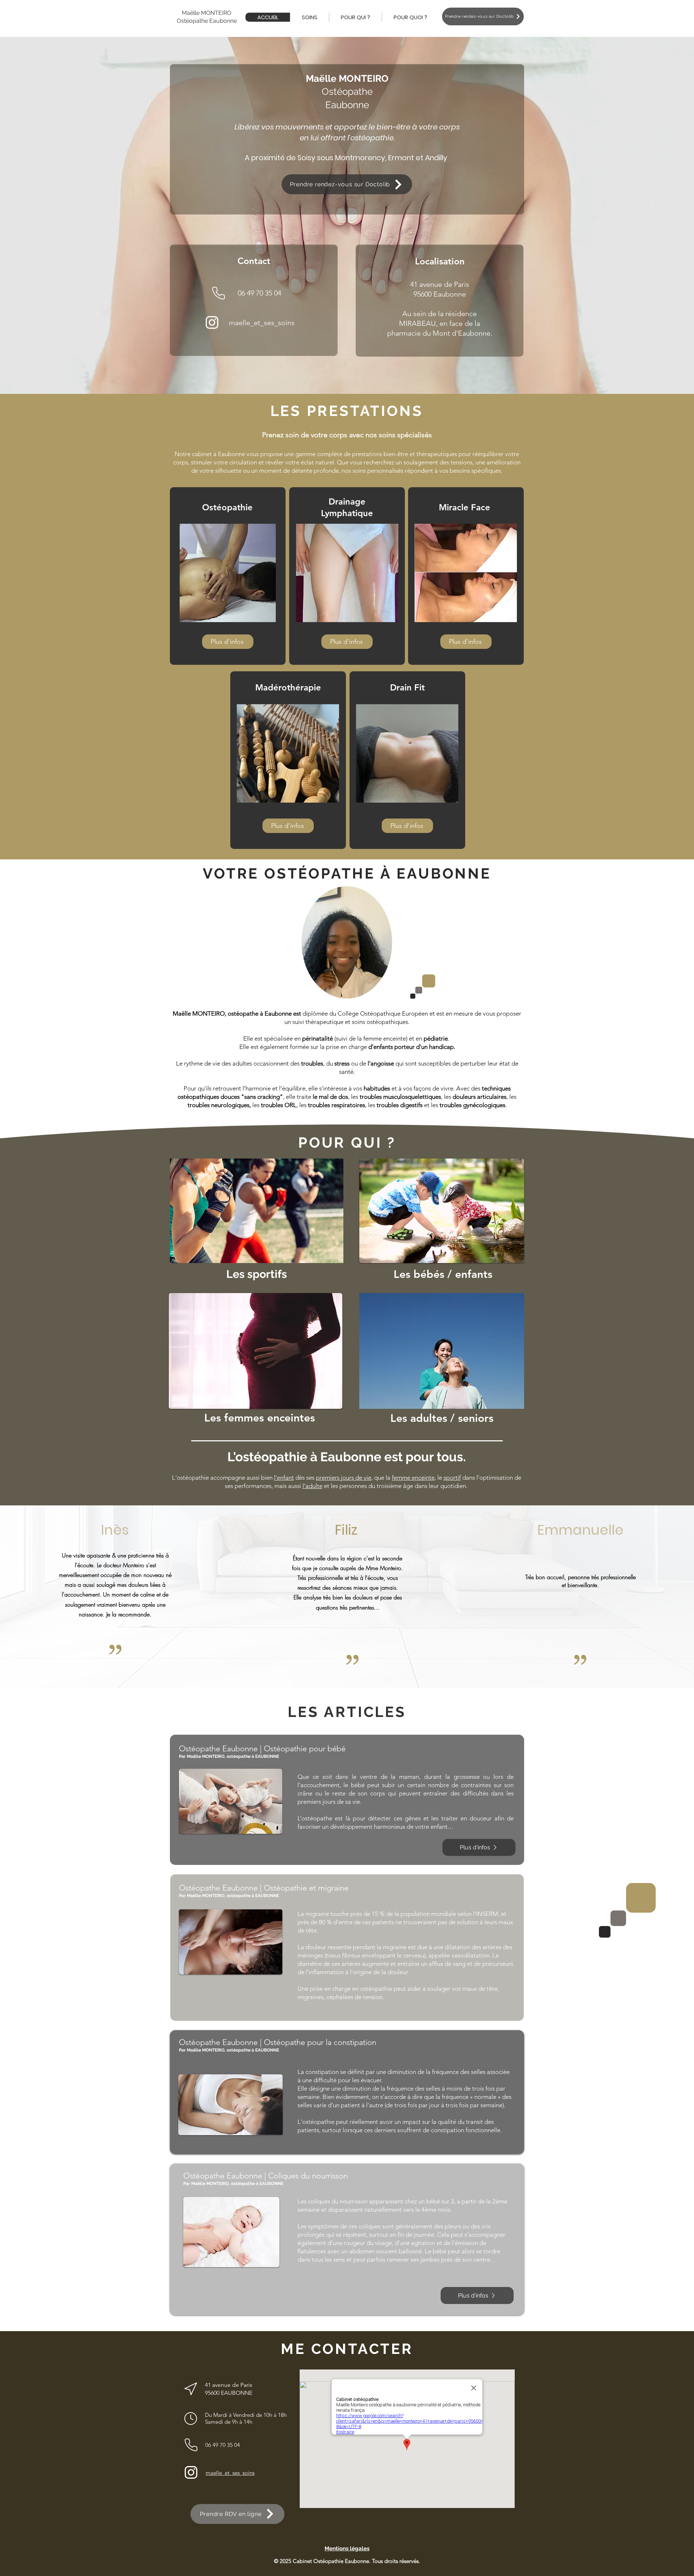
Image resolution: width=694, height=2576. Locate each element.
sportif (452, 1478)
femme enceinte (413, 1478)
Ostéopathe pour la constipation (320, 2042)
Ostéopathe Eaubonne (218, 2042)
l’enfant (284, 1478)
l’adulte (312, 1486)
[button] (309, 17)
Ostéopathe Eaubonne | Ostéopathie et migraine (264, 1888)
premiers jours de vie (344, 1478)
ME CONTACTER (347, 2349)
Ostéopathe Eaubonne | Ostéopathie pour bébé (262, 1749)
